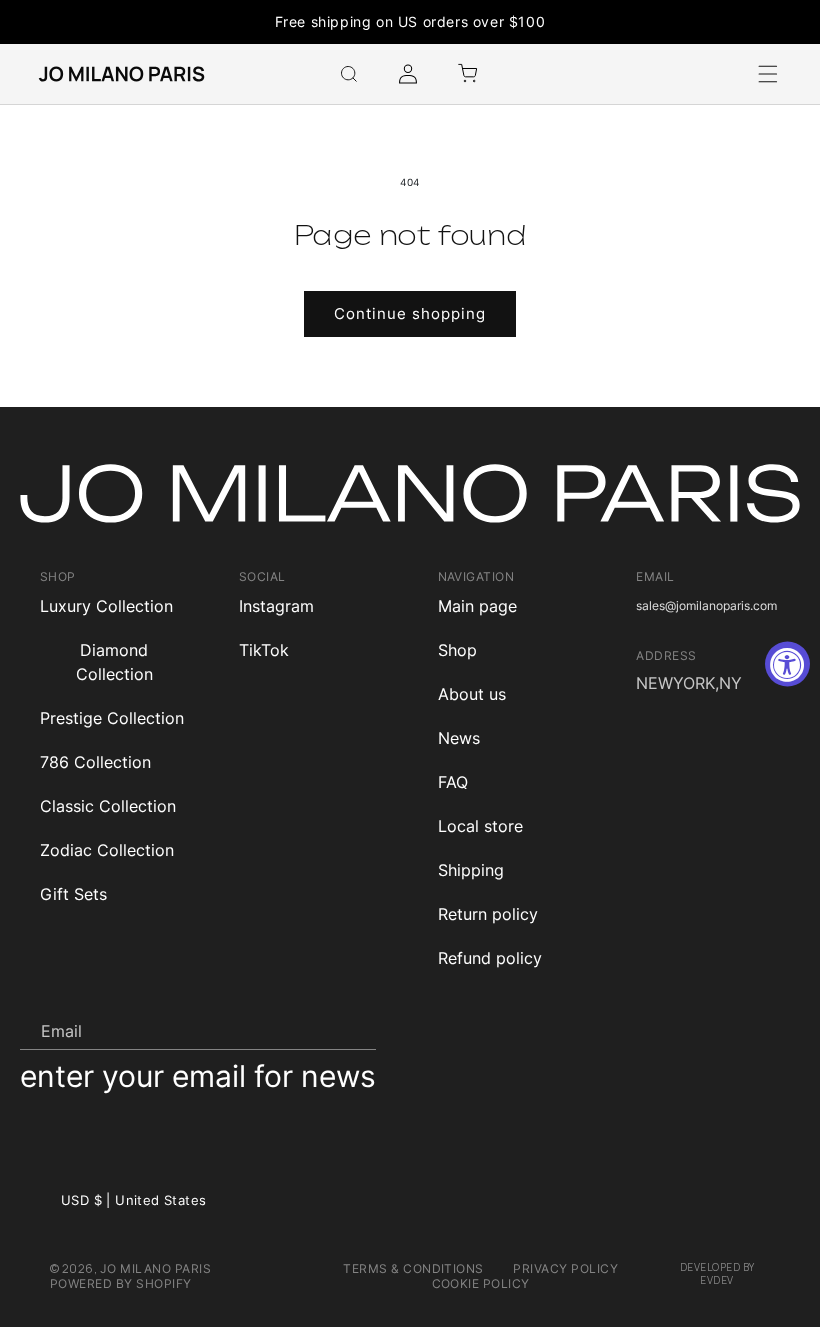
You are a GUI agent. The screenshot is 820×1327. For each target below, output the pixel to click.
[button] (349, 74)
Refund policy (490, 958)
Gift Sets (73, 894)
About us (472, 694)
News (459, 738)
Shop (457, 650)
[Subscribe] (353, 1030)
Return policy (488, 914)
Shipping (471, 870)
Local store (480, 826)
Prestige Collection (112, 718)
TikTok (264, 650)
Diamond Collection (114, 662)
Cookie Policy (481, 1283)
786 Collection (95, 762)
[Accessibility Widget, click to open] (787, 663)
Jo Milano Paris (155, 1268)
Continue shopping (410, 313)
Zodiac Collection (107, 850)
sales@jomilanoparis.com (706, 605)
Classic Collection (108, 806)
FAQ (453, 782)
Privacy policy (565, 1268)
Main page (477, 606)
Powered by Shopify (121, 1283)
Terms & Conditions (413, 1268)
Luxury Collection (106, 606)
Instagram (276, 606)
